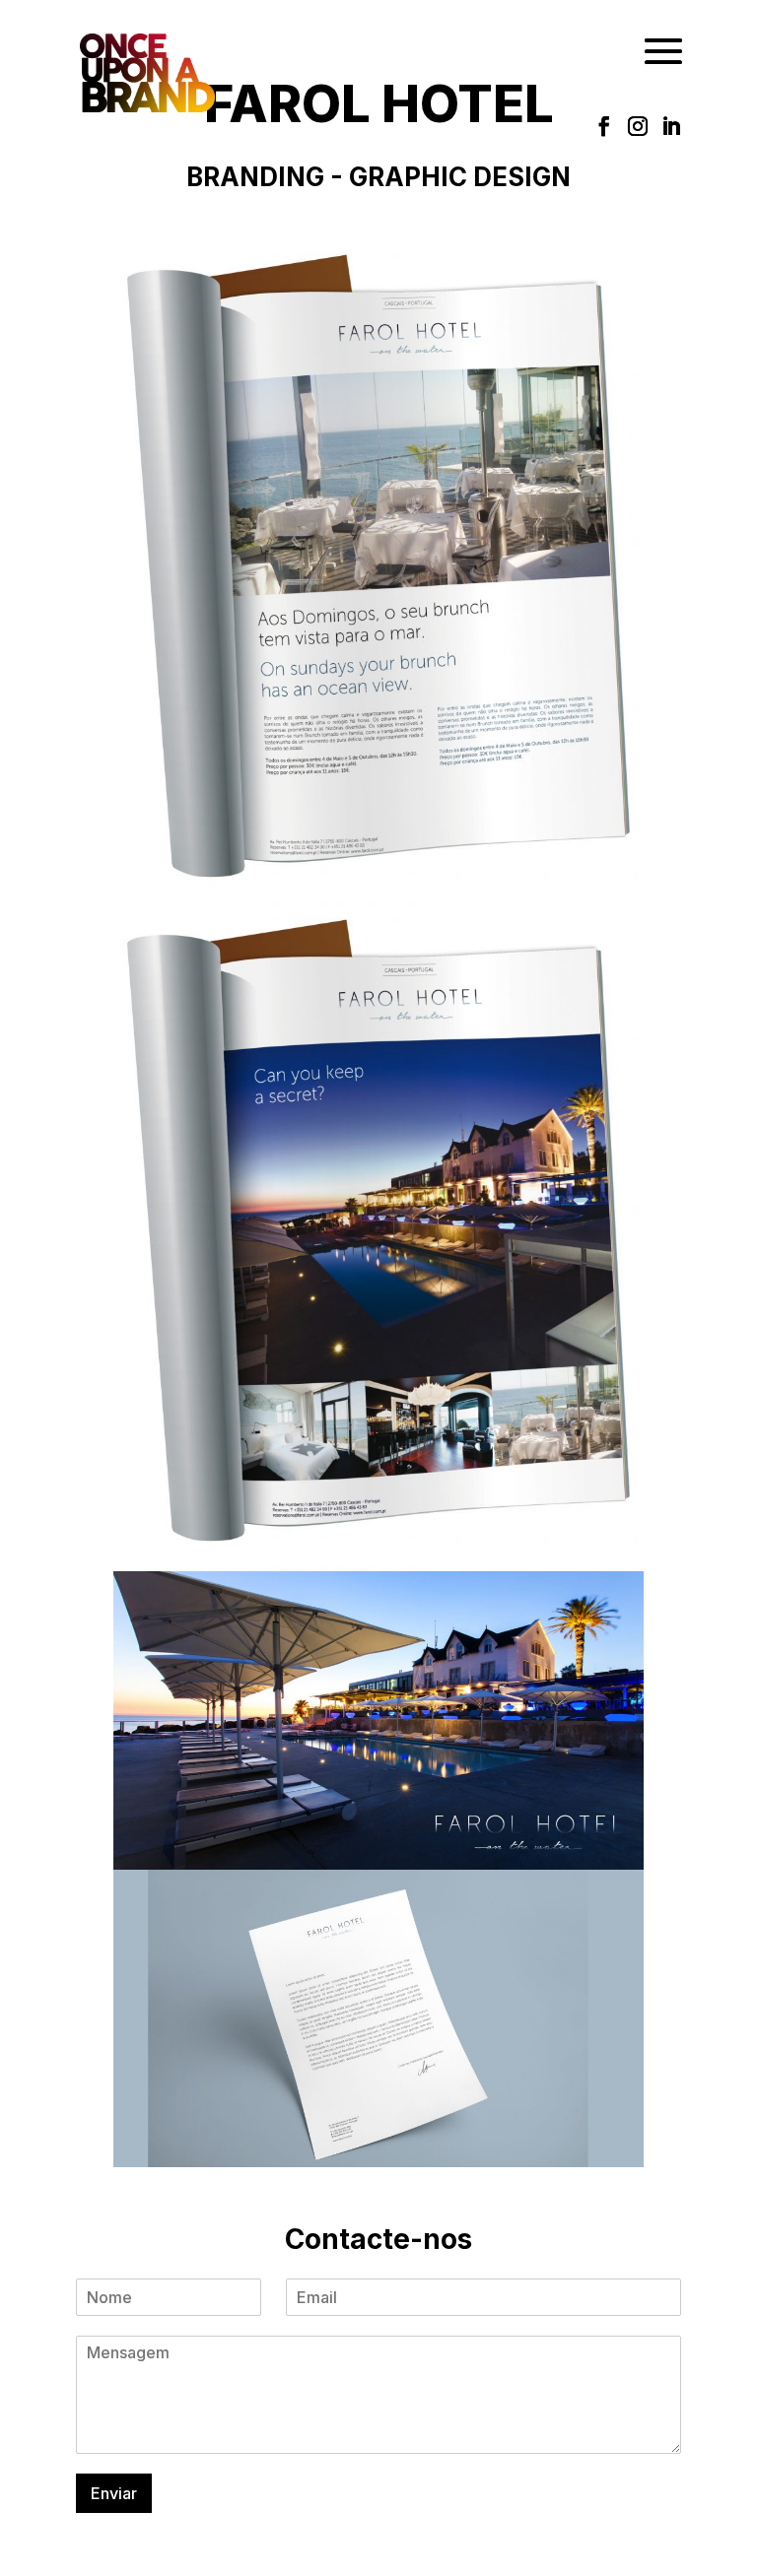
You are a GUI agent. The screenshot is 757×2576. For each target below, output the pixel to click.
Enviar (114, 2493)
